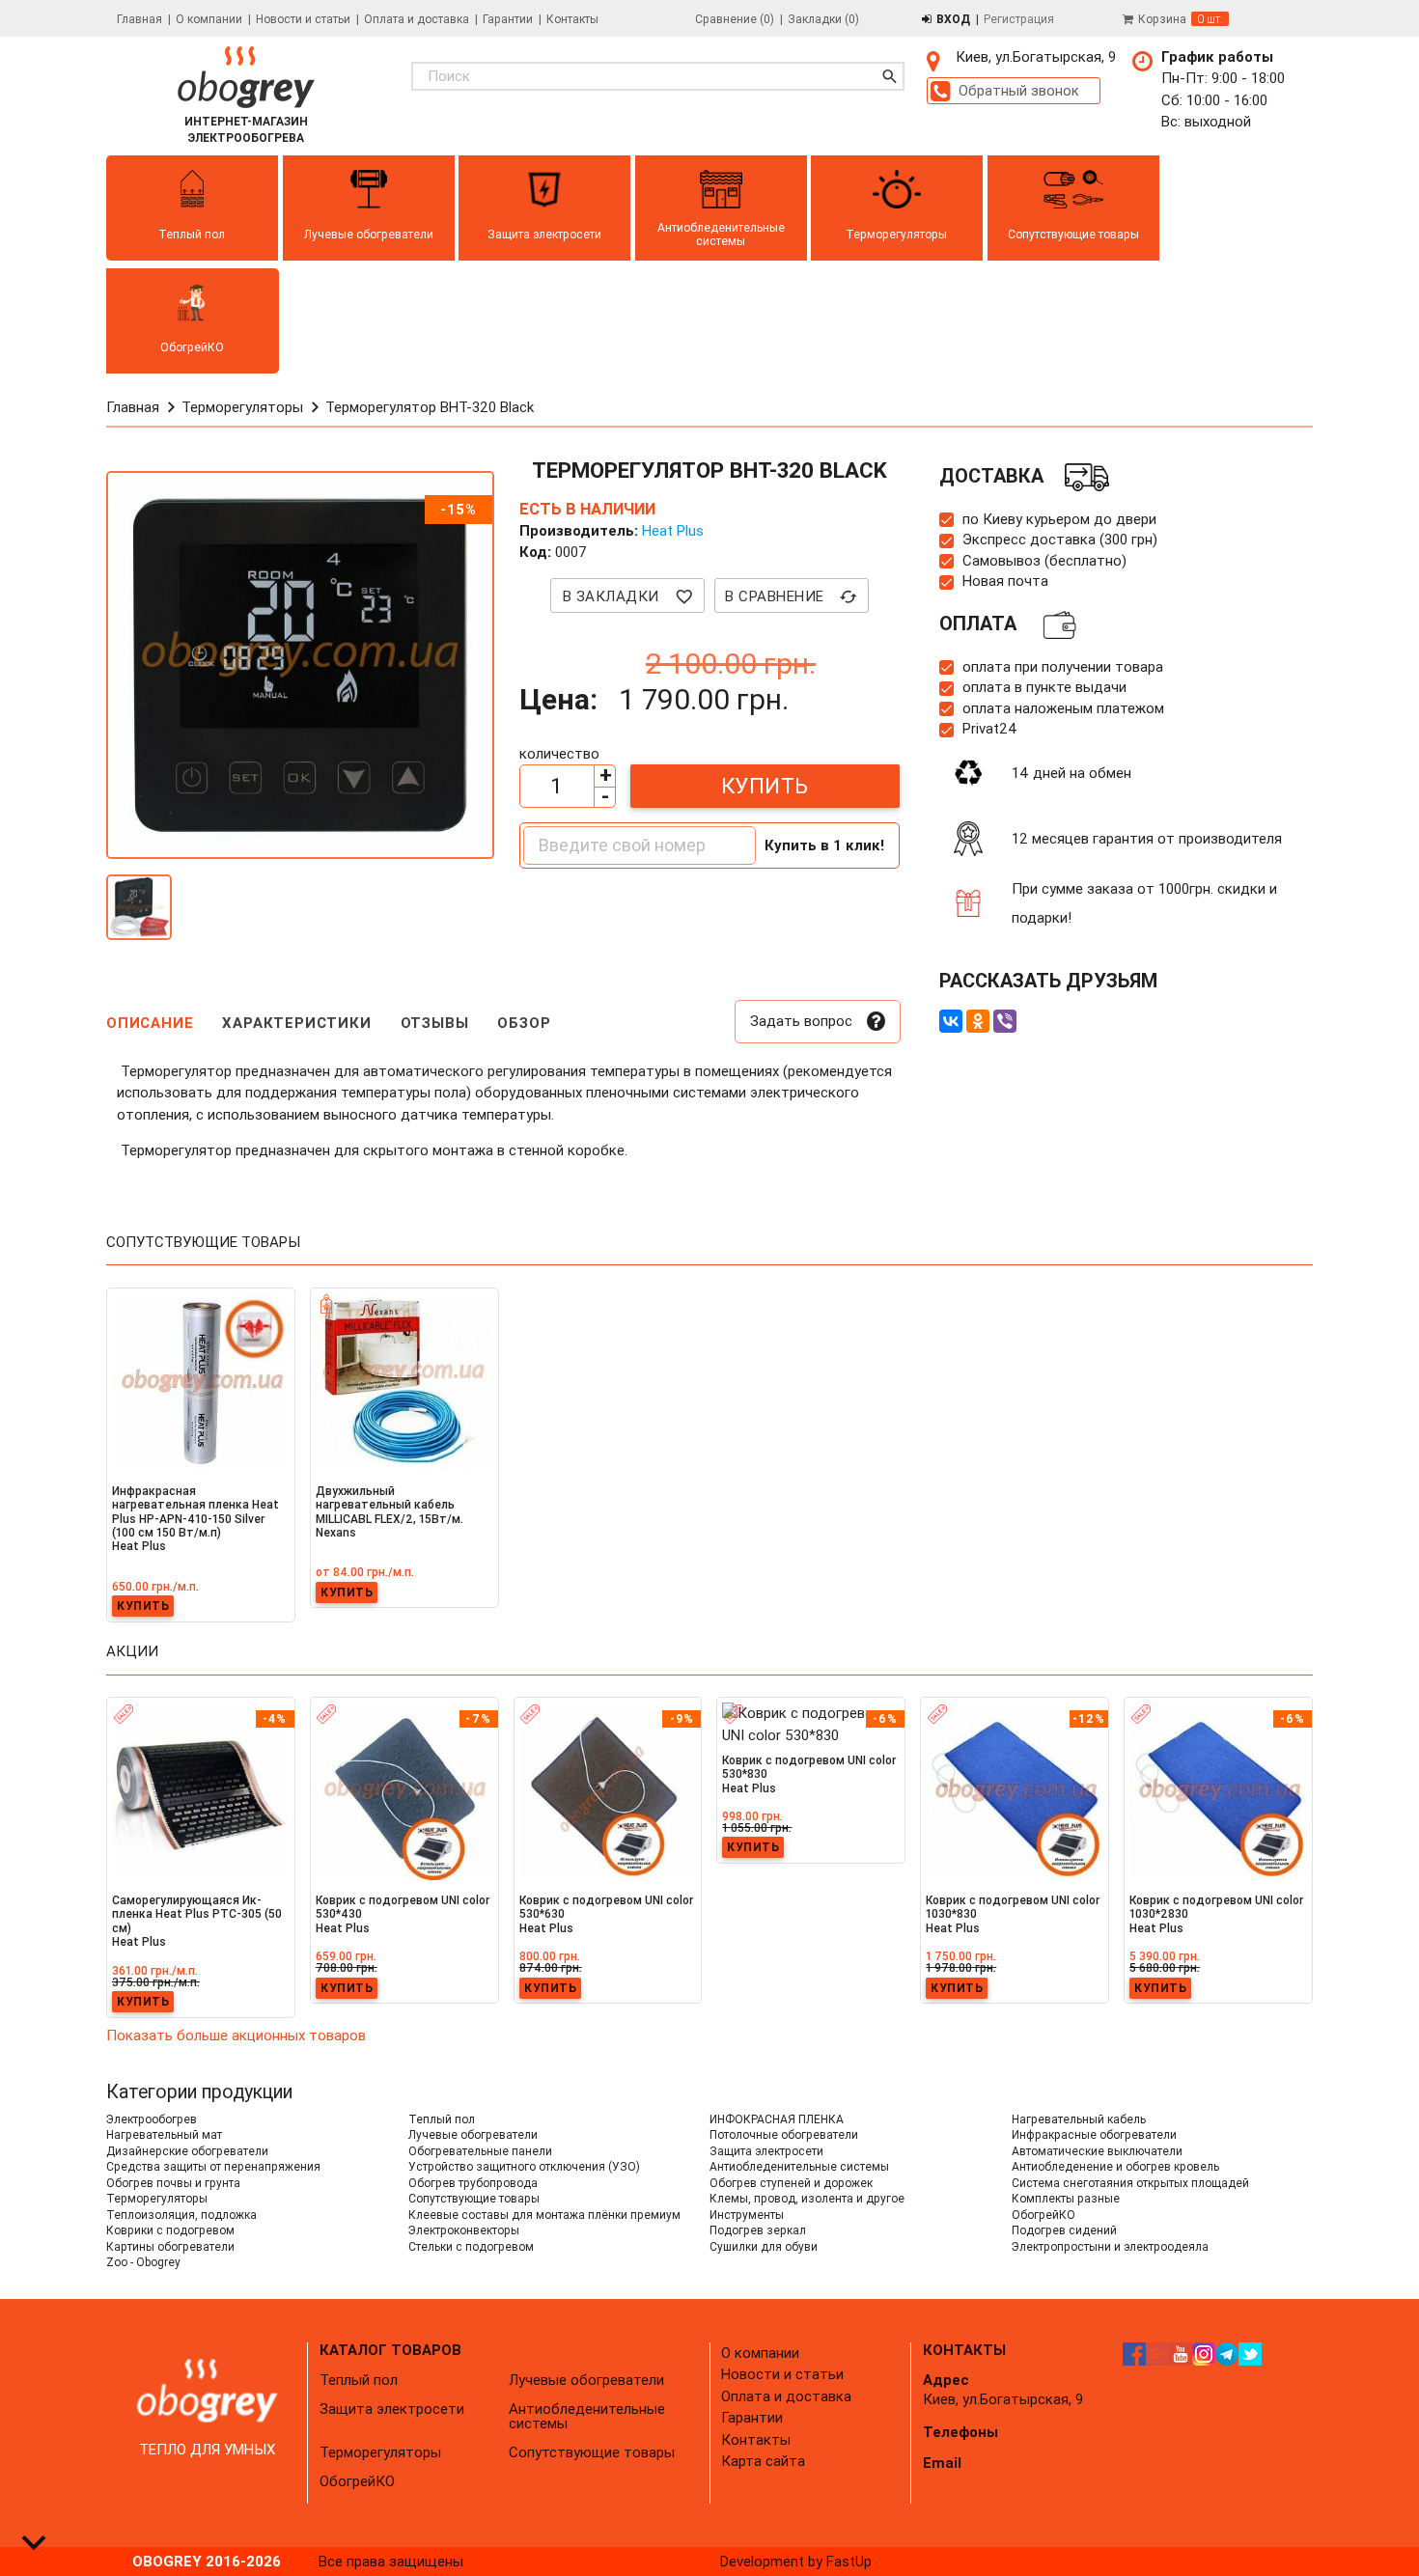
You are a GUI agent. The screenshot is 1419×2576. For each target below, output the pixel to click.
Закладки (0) (823, 19)
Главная (139, 19)
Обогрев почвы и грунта (173, 2183)
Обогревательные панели (480, 2151)
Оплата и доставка (417, 19)
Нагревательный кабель (1079, 2119)
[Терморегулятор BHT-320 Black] (139, 918)
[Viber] (1005, 1021)
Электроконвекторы (464, 2230)
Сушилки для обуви (764, 2246)
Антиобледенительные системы (799, 2166)
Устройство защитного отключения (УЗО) (524, 2166)
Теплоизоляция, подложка (181, 2215)
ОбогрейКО (1043, 2215)
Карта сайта (763, 2461)
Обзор (524, 1023)
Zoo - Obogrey (143, 2262)
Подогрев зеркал (758, 2230)
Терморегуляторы (157, 2198)
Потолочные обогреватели (784, 2134)
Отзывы (435, 1023)
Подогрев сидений (1064, 2230)
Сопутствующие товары (474, 2198)
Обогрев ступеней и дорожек (791, 2183)
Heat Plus (673, 530)
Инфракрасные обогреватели (1094, 2134)
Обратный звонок (1019, 90)
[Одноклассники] (978, 1021)
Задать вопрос (801, 1021)
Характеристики (296, 1023)
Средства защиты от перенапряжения (213, 2166)
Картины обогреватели (170, 2246)
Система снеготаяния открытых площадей (1130, 2183)
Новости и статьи (303, 19)
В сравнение (792, 596)
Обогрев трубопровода (473, 2183)
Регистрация (1019, 19)
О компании (209, 19)
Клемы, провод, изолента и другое (807, 2198)
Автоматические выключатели (1097, 2151)
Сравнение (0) (735, 19)
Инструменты (747, 2215)
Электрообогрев (152, 2119)
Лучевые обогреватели (473, 2134)
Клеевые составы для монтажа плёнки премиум (544, 2215)
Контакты (572, 19)
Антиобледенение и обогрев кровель (1115, 2166)
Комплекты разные (1066, 2198)
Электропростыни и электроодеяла (1110, 2246)
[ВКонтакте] (951, 1021)
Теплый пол (442, 2119)
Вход (953, 19)
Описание (150, 1023)
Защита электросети (766, 2151)
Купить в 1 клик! (824, 845)
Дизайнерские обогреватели (187, 2151)
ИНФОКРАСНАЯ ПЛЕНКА (777, 2119)
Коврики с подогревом (170, 2230)
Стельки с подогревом (471, 2246)
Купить (765, 786)
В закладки (628, 596)
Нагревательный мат (164, 2134)
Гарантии (508, 19)
